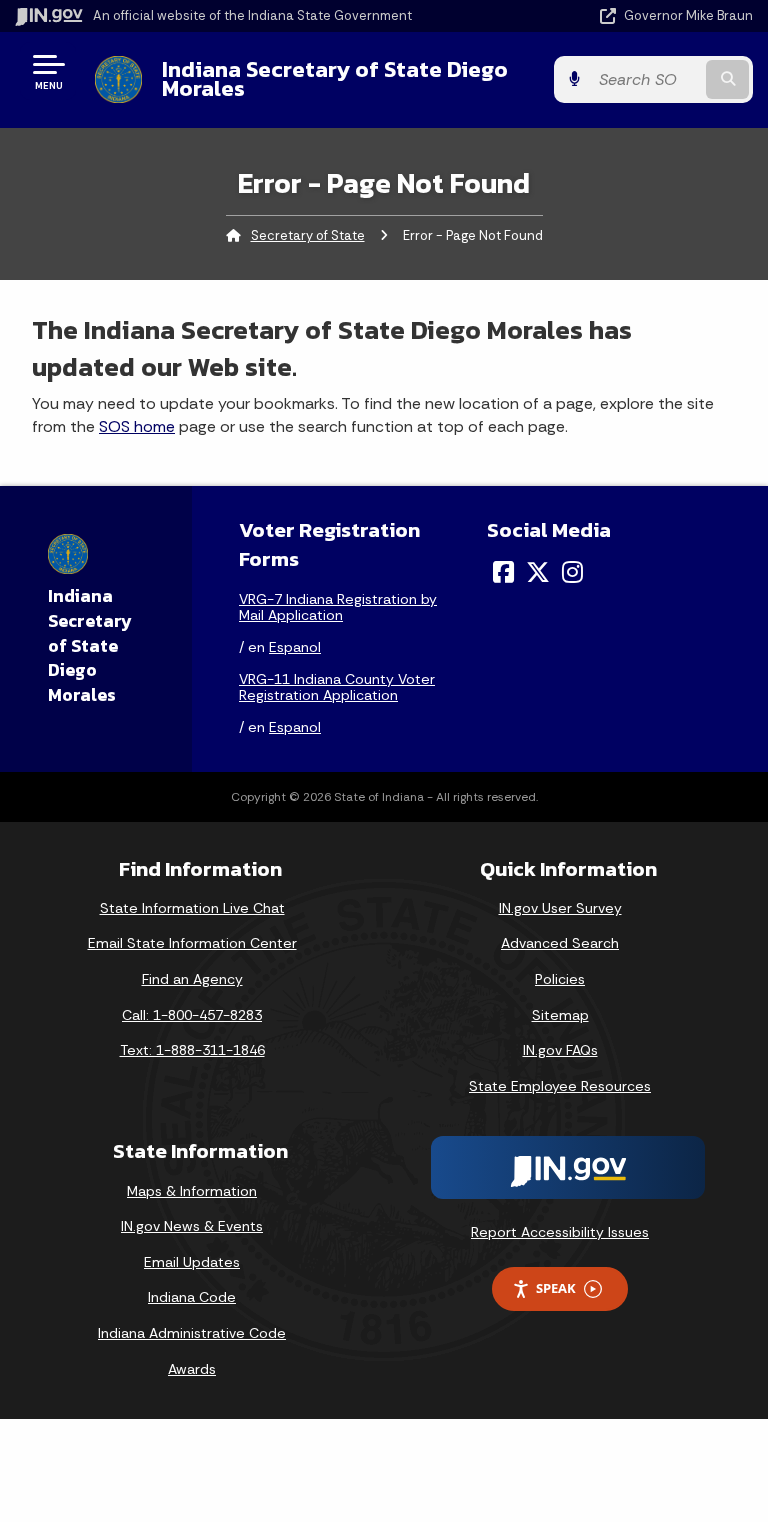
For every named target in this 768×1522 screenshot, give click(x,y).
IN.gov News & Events (192, 1226)
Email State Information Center (192, 943)
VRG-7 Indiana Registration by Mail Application (338, 607)
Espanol (295, 647)
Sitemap (560, 1015)
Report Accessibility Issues (560, 1232)
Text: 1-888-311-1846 (192, 1050)
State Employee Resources (560, 1086)
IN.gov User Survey (560, 908)
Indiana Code (192, 1297)
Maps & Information (192, 1191)
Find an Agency (192, 979)
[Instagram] (572, 572)
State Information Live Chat (192, 908)
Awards (192, 1369)
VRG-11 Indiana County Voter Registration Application (337, 687)
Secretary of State (308, 235)
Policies (560, 979)
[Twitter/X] (538, 572)
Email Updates (192, 1262)
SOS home (137, 426)
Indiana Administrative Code (192, 1333)
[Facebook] (503, 572)
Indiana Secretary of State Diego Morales (335, 78)
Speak (556, 1288)
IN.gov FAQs (560, 1050)
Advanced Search (560, 943)
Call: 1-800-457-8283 (192, 1015)
